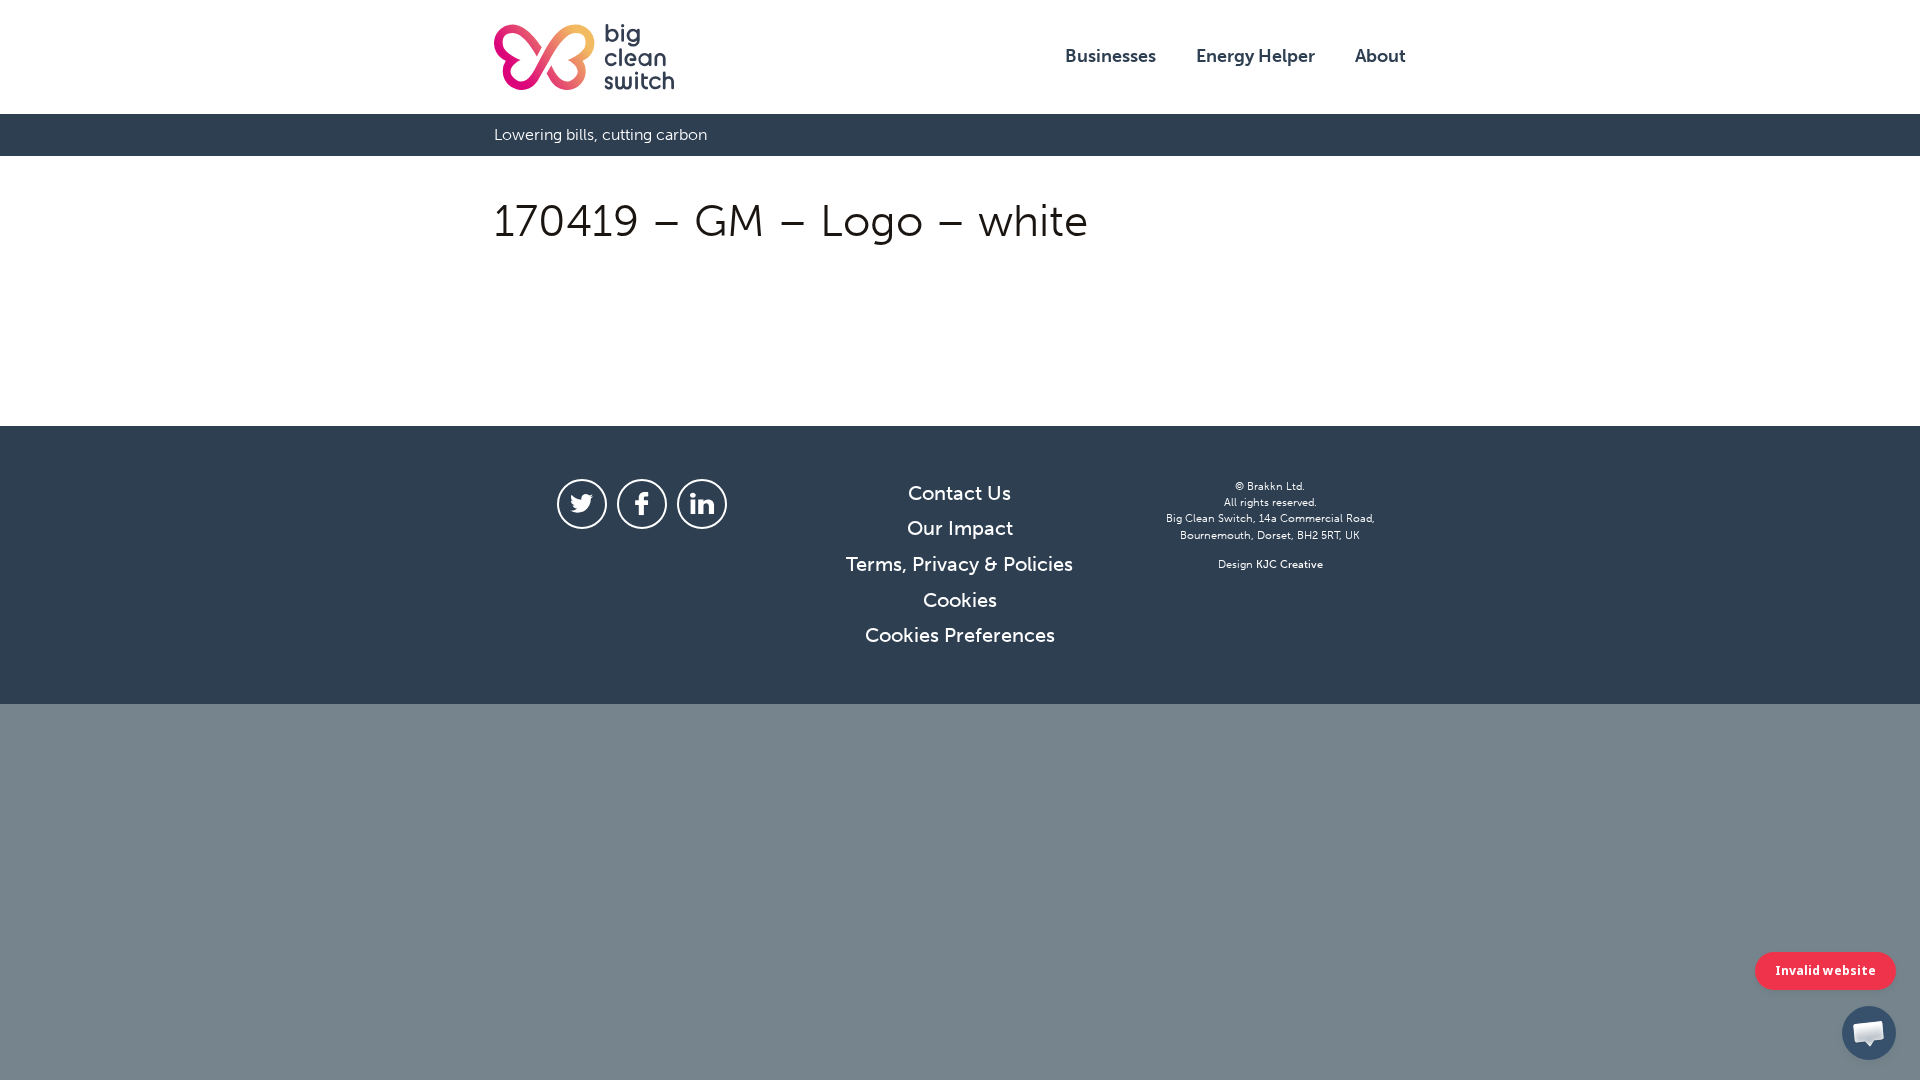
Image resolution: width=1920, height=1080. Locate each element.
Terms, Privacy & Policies (959, 564)
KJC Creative (1289, 564)
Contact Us (959, 493)
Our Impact (960, 528)
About (1380, 56)
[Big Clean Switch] (584, 56)
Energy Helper (1255, 56)
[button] (1869, 1033)
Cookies (960, 600)
